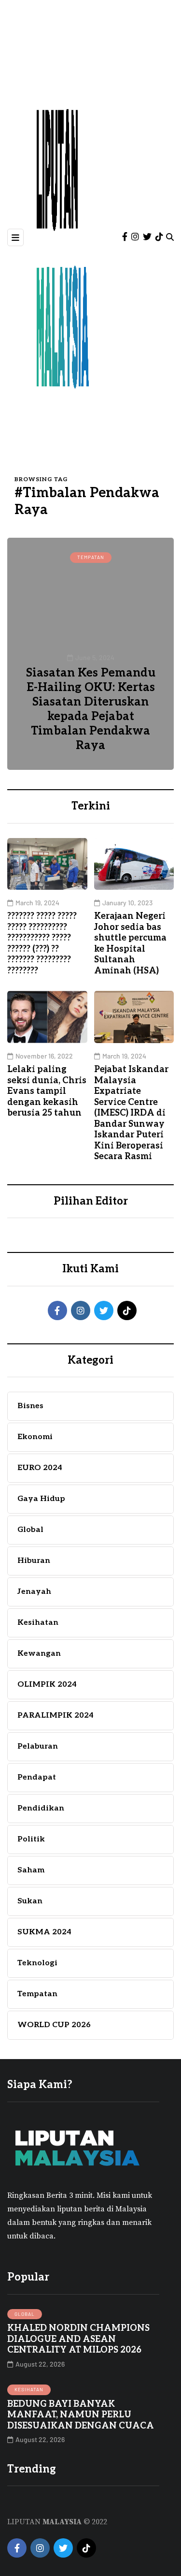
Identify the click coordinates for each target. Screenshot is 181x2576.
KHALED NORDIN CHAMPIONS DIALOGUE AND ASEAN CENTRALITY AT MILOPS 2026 (78, 2339)
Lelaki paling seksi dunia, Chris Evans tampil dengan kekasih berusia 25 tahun (47, 1091)
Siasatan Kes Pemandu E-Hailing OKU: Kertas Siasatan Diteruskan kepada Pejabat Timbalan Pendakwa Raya (91, 709)
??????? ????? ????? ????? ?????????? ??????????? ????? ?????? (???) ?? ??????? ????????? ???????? (42, 943)
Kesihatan (29, 2389)
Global (25, 2314)
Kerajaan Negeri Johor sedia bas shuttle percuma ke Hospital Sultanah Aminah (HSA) (130, 943)
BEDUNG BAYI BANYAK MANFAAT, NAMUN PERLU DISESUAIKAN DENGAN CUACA (81, 2415)
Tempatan (91, 557)
